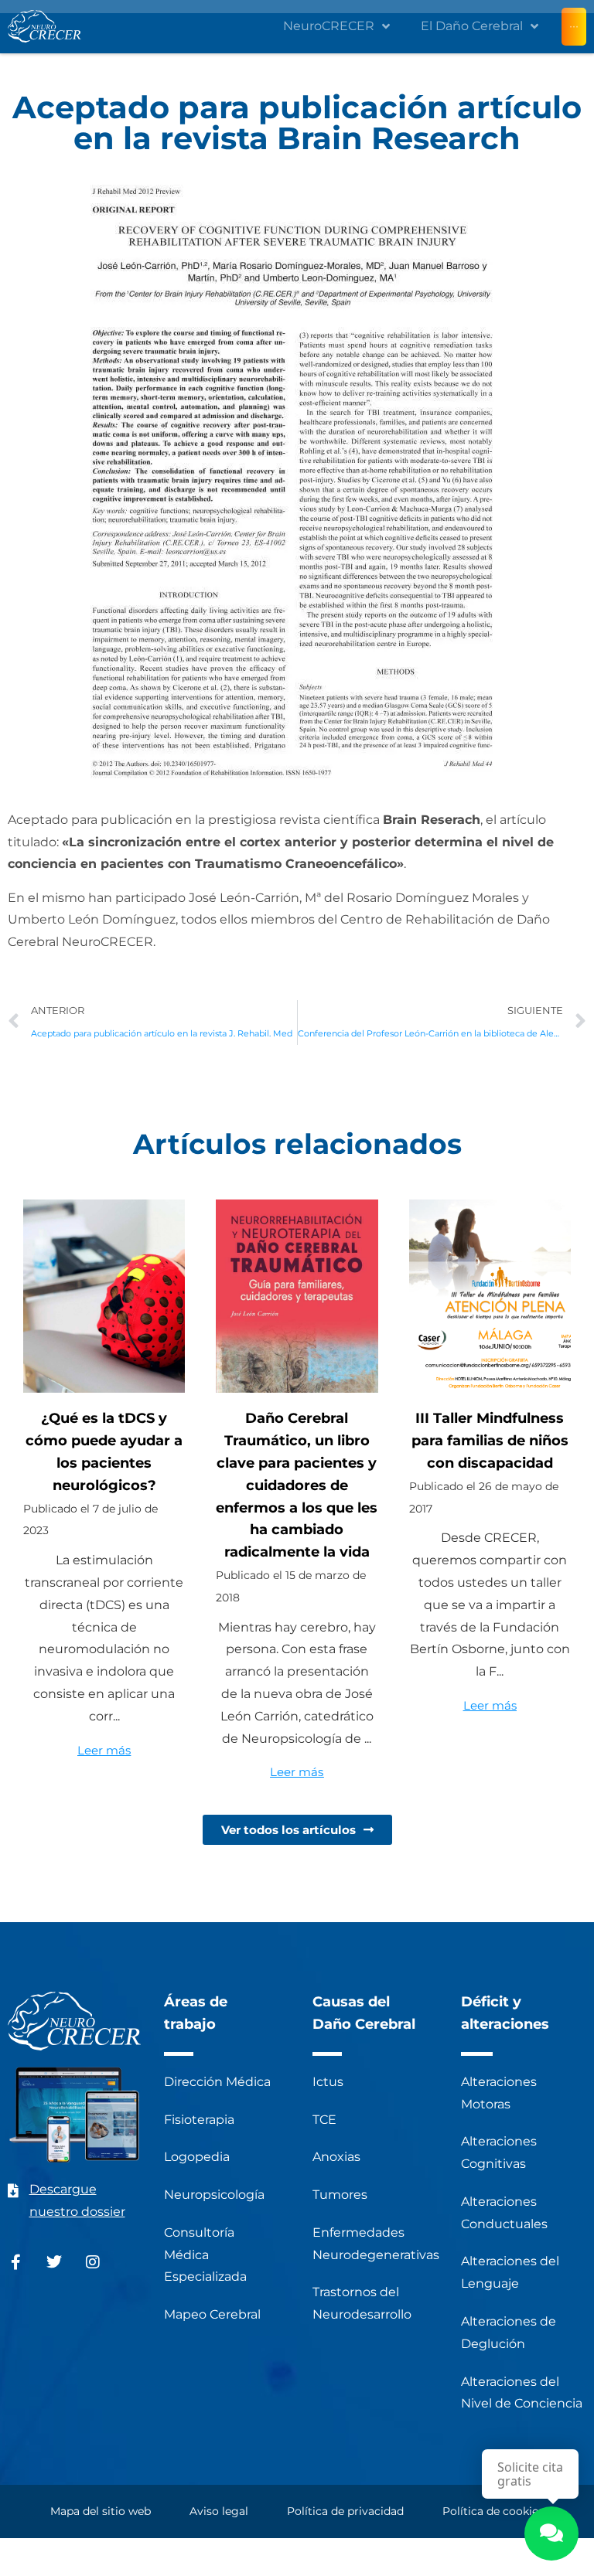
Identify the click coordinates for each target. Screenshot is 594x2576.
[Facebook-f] (15, 2262)
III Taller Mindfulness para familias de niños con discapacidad (490, 1441)
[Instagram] (93, 2262)
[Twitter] (54, 2262)
